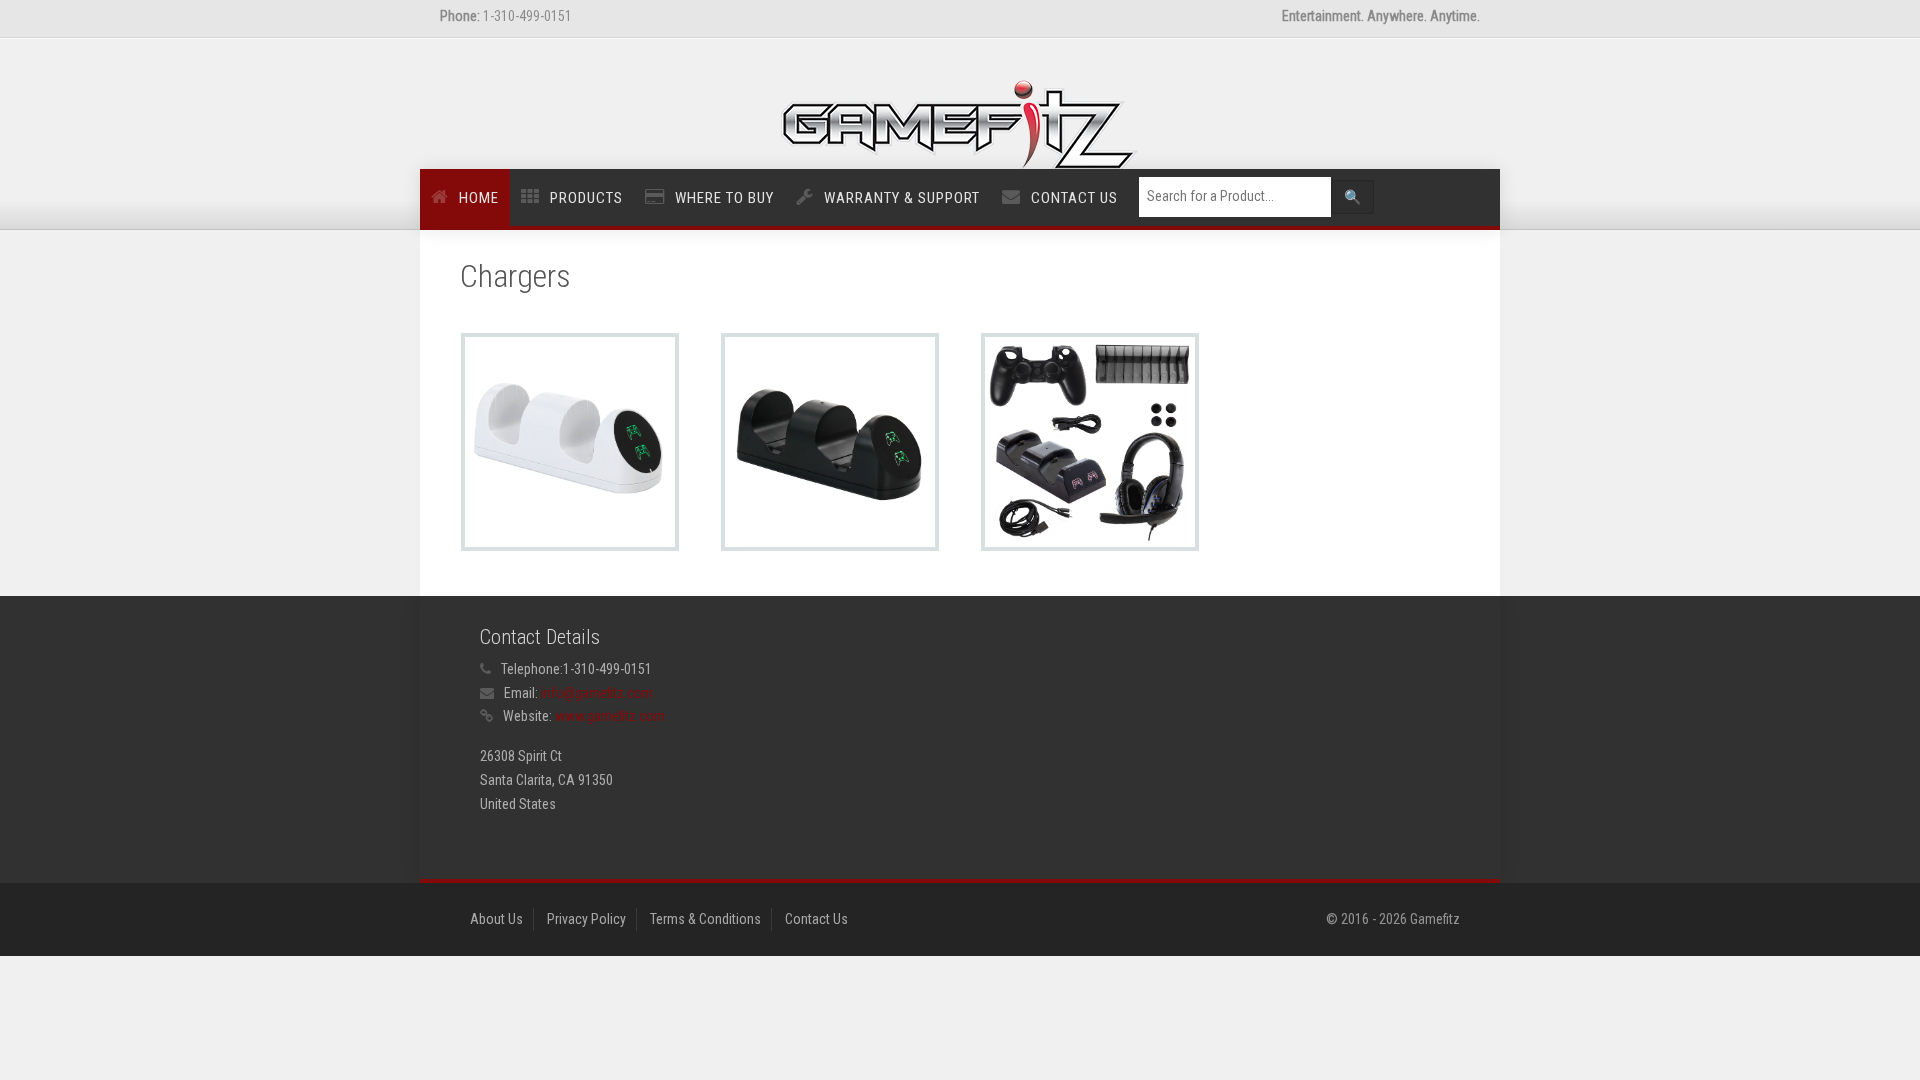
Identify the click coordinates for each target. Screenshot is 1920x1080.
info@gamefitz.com (597, 693)
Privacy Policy (586, 919)
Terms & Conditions (705, 919)
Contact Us (1074, 198)
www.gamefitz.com (610, 716)
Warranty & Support (902, 198)
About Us (496, 919)
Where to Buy (724, 198)
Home (479, 198)
